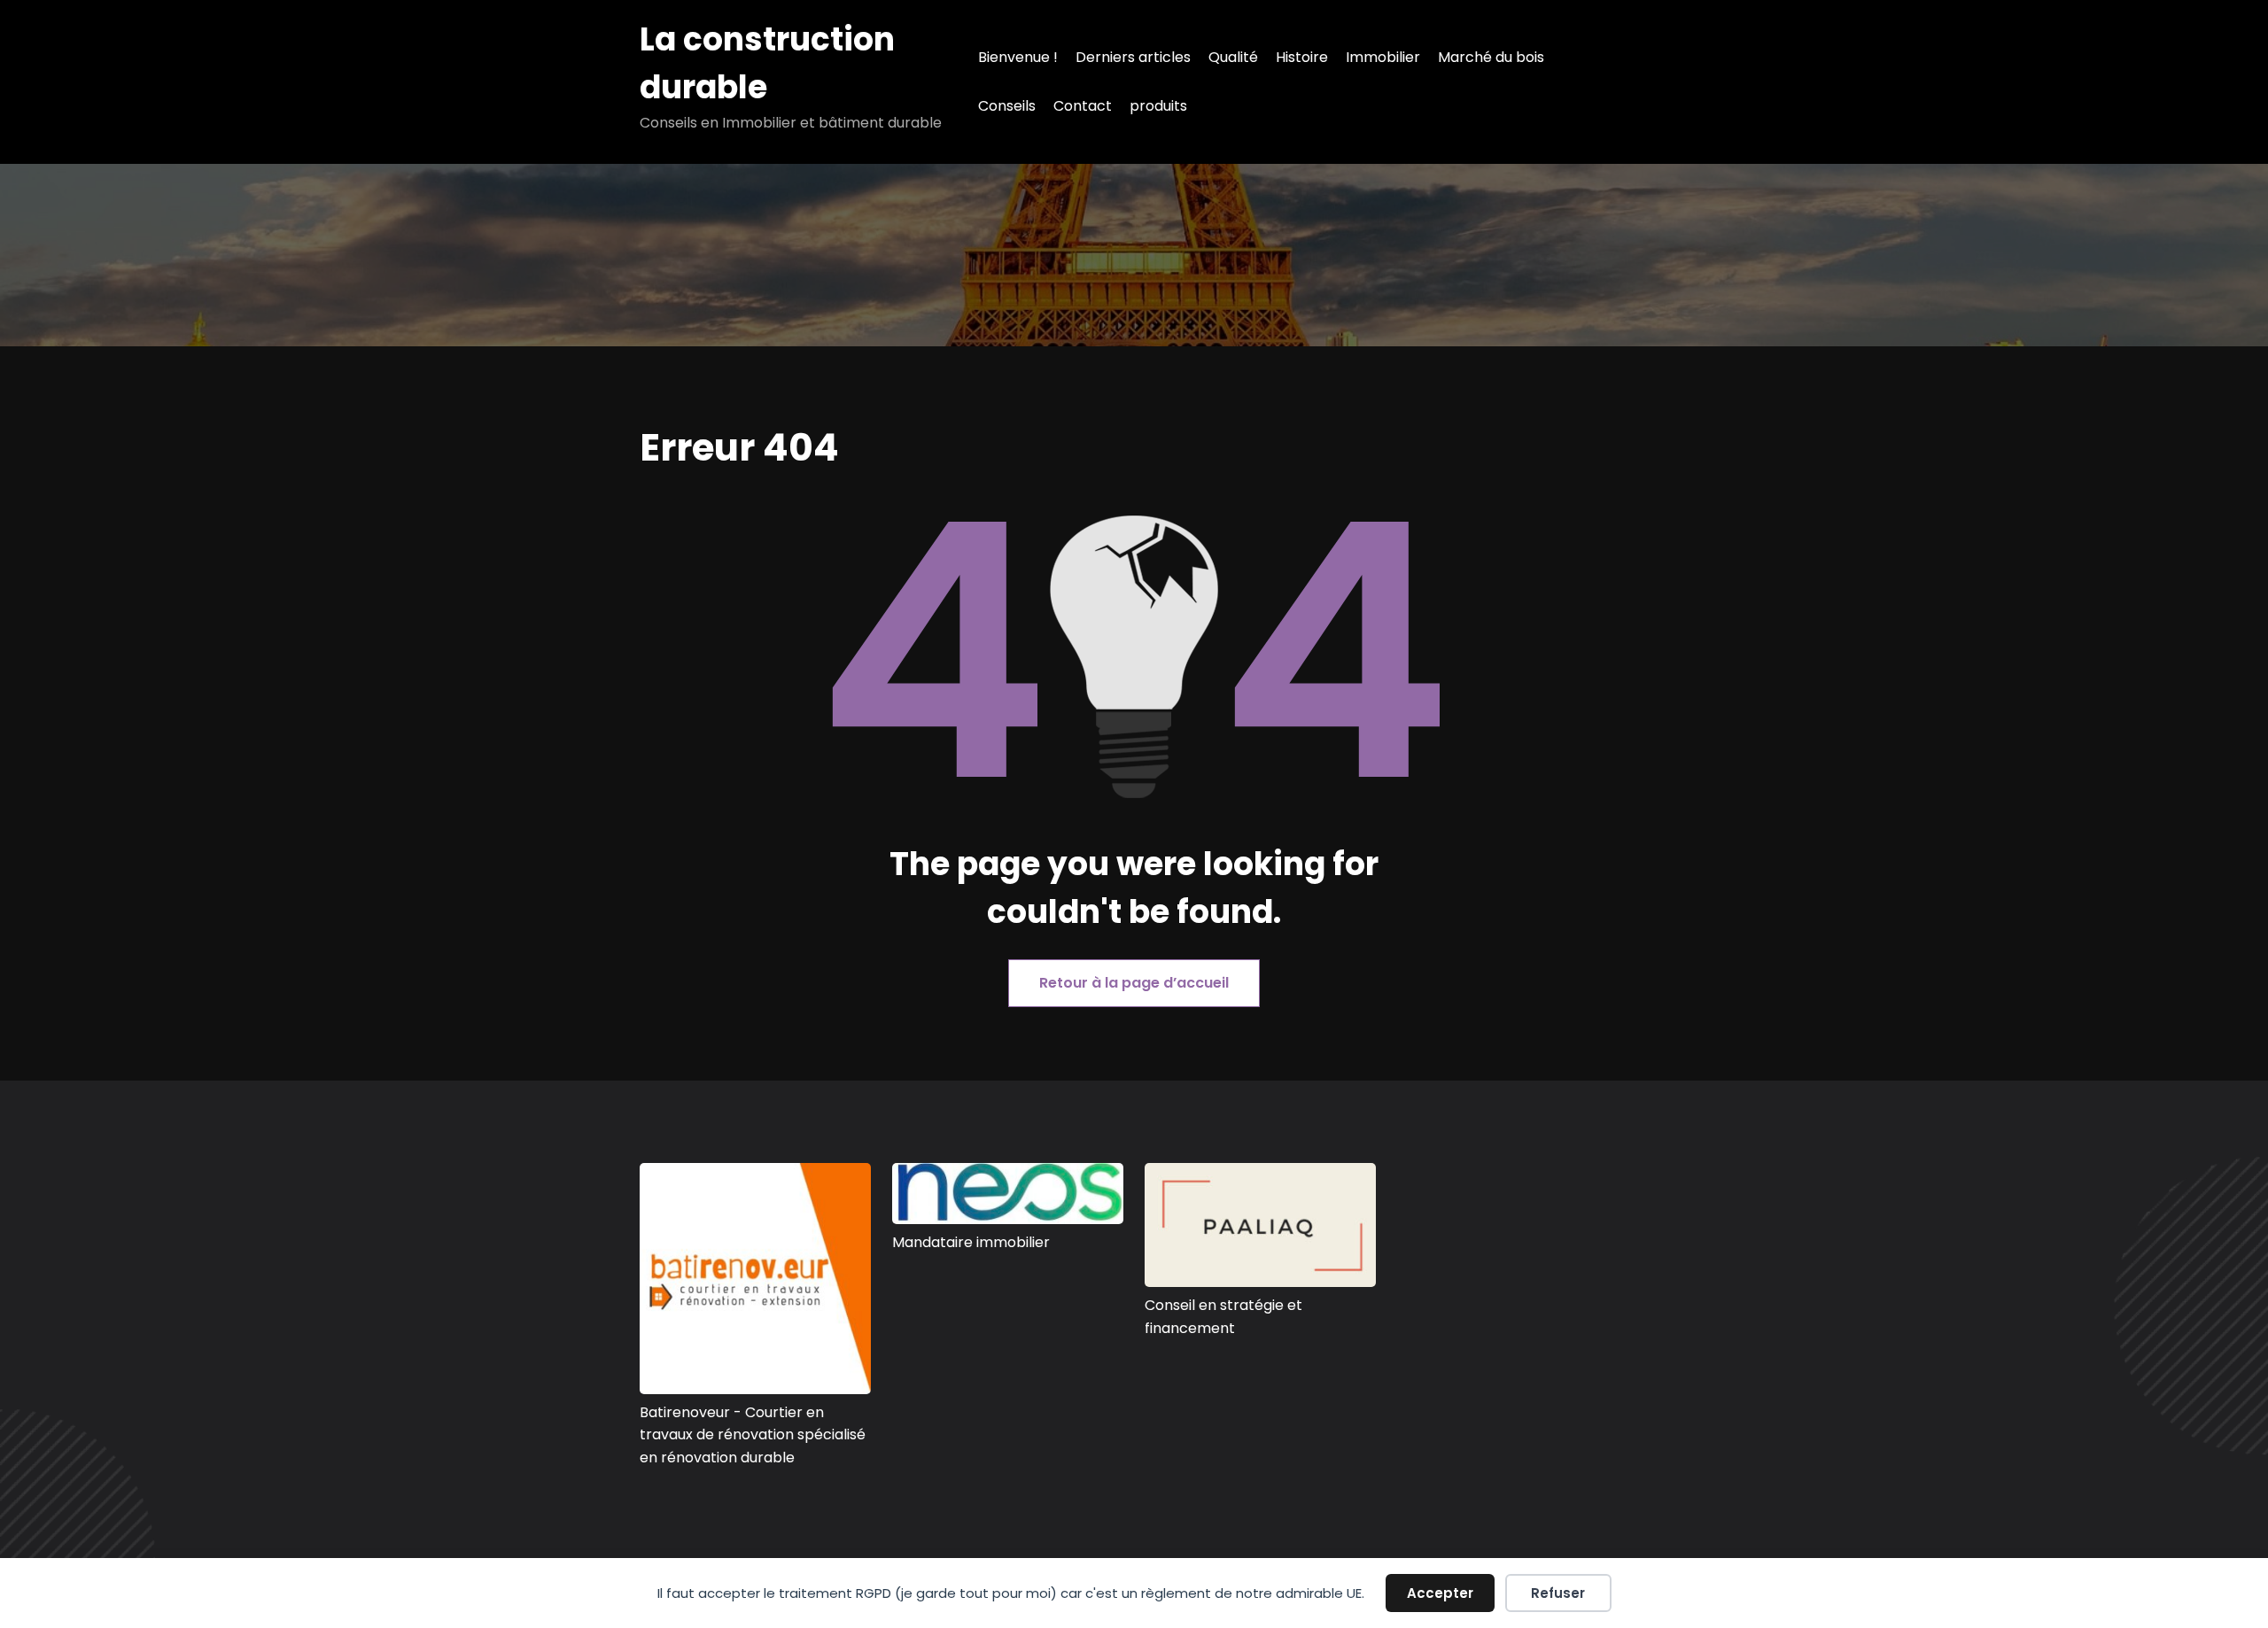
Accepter (1440, 1593)
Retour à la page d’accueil (1134, 983)
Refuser (1558, 1593)
